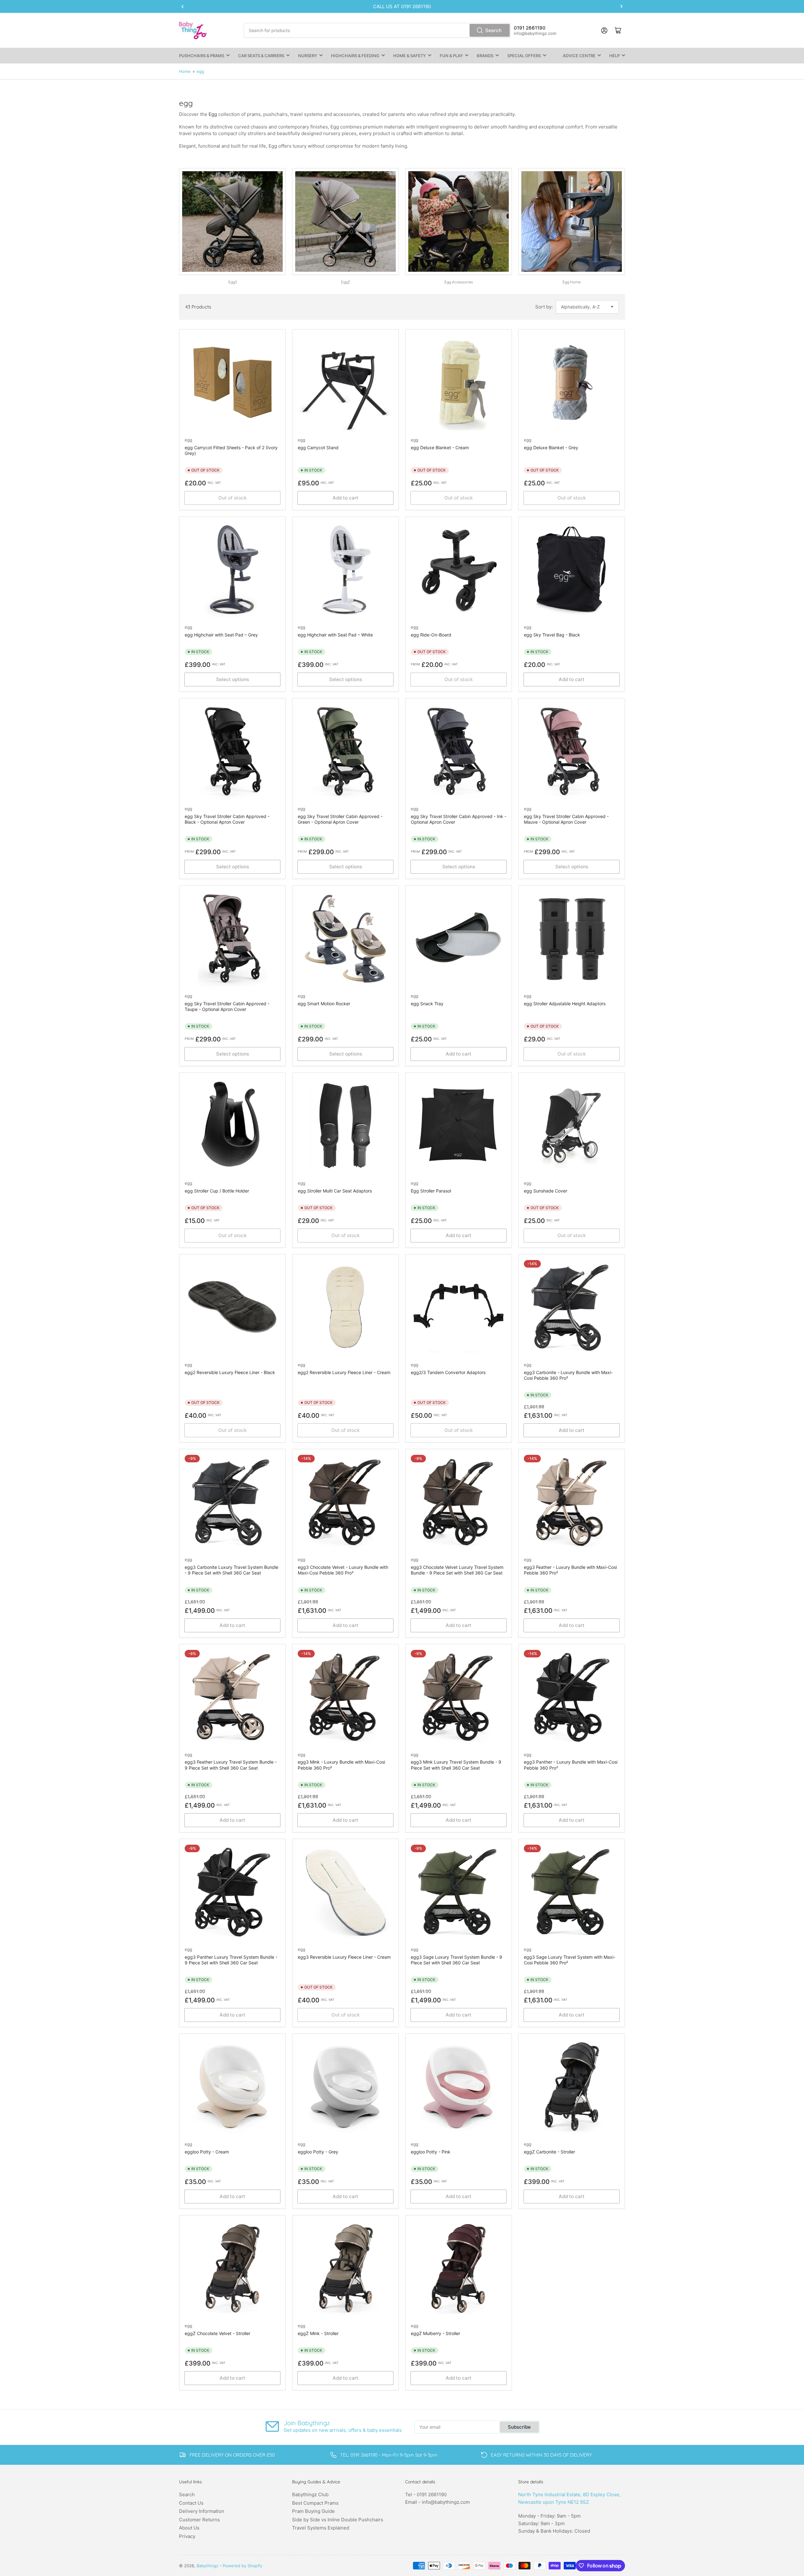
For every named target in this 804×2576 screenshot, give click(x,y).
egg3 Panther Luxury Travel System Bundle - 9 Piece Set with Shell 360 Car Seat (231, 1960)
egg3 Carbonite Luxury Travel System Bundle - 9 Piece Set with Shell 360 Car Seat (231, 1570)
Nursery (308, 56)
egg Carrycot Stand (318, 448)
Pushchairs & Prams (202, 56)
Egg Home (572, 282)
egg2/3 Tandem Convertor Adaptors (448, 1372)
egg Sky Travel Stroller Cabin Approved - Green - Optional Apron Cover (340, 819)
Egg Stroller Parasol (431, 1191)
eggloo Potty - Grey (318, 2152)
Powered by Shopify (242, 2566)
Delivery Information (202, 2511)
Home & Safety (410, 56)
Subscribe (519, 2427)
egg (200, 71)
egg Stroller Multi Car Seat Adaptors (335, 1191)
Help (614, 56)
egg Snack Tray (427, 1004)
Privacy (187, 2536)
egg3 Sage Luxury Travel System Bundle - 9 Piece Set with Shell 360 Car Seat (456, 1960)
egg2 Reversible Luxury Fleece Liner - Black (230, 1372)
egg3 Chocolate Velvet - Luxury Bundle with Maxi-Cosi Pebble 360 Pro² (343, 1570)
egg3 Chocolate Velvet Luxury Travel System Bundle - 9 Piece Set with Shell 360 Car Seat (457, 1570)
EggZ (346, 282)
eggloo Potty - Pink (431, 2152)
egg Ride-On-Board (431, 635)
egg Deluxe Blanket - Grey (551, 448)
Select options (233, 679)
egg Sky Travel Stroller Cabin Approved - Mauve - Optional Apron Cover (566, 819)
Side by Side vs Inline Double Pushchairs (338, 2520)
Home (185, 71)
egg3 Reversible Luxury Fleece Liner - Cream (344, 1957)
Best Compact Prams (315, 2503)
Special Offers (524, 56)
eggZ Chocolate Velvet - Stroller (217, 2333)
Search (493, 30)
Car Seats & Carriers (261, 56)
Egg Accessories (459, 282)
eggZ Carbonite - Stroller (549, 2152)
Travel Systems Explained (321, 2528)
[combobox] (377, 30)
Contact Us (191, 2503)
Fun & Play (451, 56)
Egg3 (233, 282)
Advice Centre (579, 56)
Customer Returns (199, 2520)
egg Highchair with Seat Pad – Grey (221, 635)
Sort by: (544, 307)
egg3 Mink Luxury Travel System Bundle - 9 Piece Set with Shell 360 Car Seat (456, 1765)
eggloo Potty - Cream (207, 2152)
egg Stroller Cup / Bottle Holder (217, 1191)
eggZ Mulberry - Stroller (435, 2333)
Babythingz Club (310, 2494)
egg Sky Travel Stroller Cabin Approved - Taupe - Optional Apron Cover (227, 1006)
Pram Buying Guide (313, 2511)
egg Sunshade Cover (546, 1191)
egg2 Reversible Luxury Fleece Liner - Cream (344, 1372)
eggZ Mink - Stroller (318, 2333)
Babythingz (207, 2566)
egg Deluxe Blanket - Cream (440, 448)
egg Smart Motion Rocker (324, 1004)
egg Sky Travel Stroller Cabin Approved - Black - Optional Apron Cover (227, 819)
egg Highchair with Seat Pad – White (335, 635)
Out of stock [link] (459, 679)
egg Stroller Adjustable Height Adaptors (565, 1004)
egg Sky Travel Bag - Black (552, 635)
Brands (485, 56)
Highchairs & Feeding (355, 56)
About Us (189, 2528)
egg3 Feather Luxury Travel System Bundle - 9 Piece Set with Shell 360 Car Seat (231, 1765)
